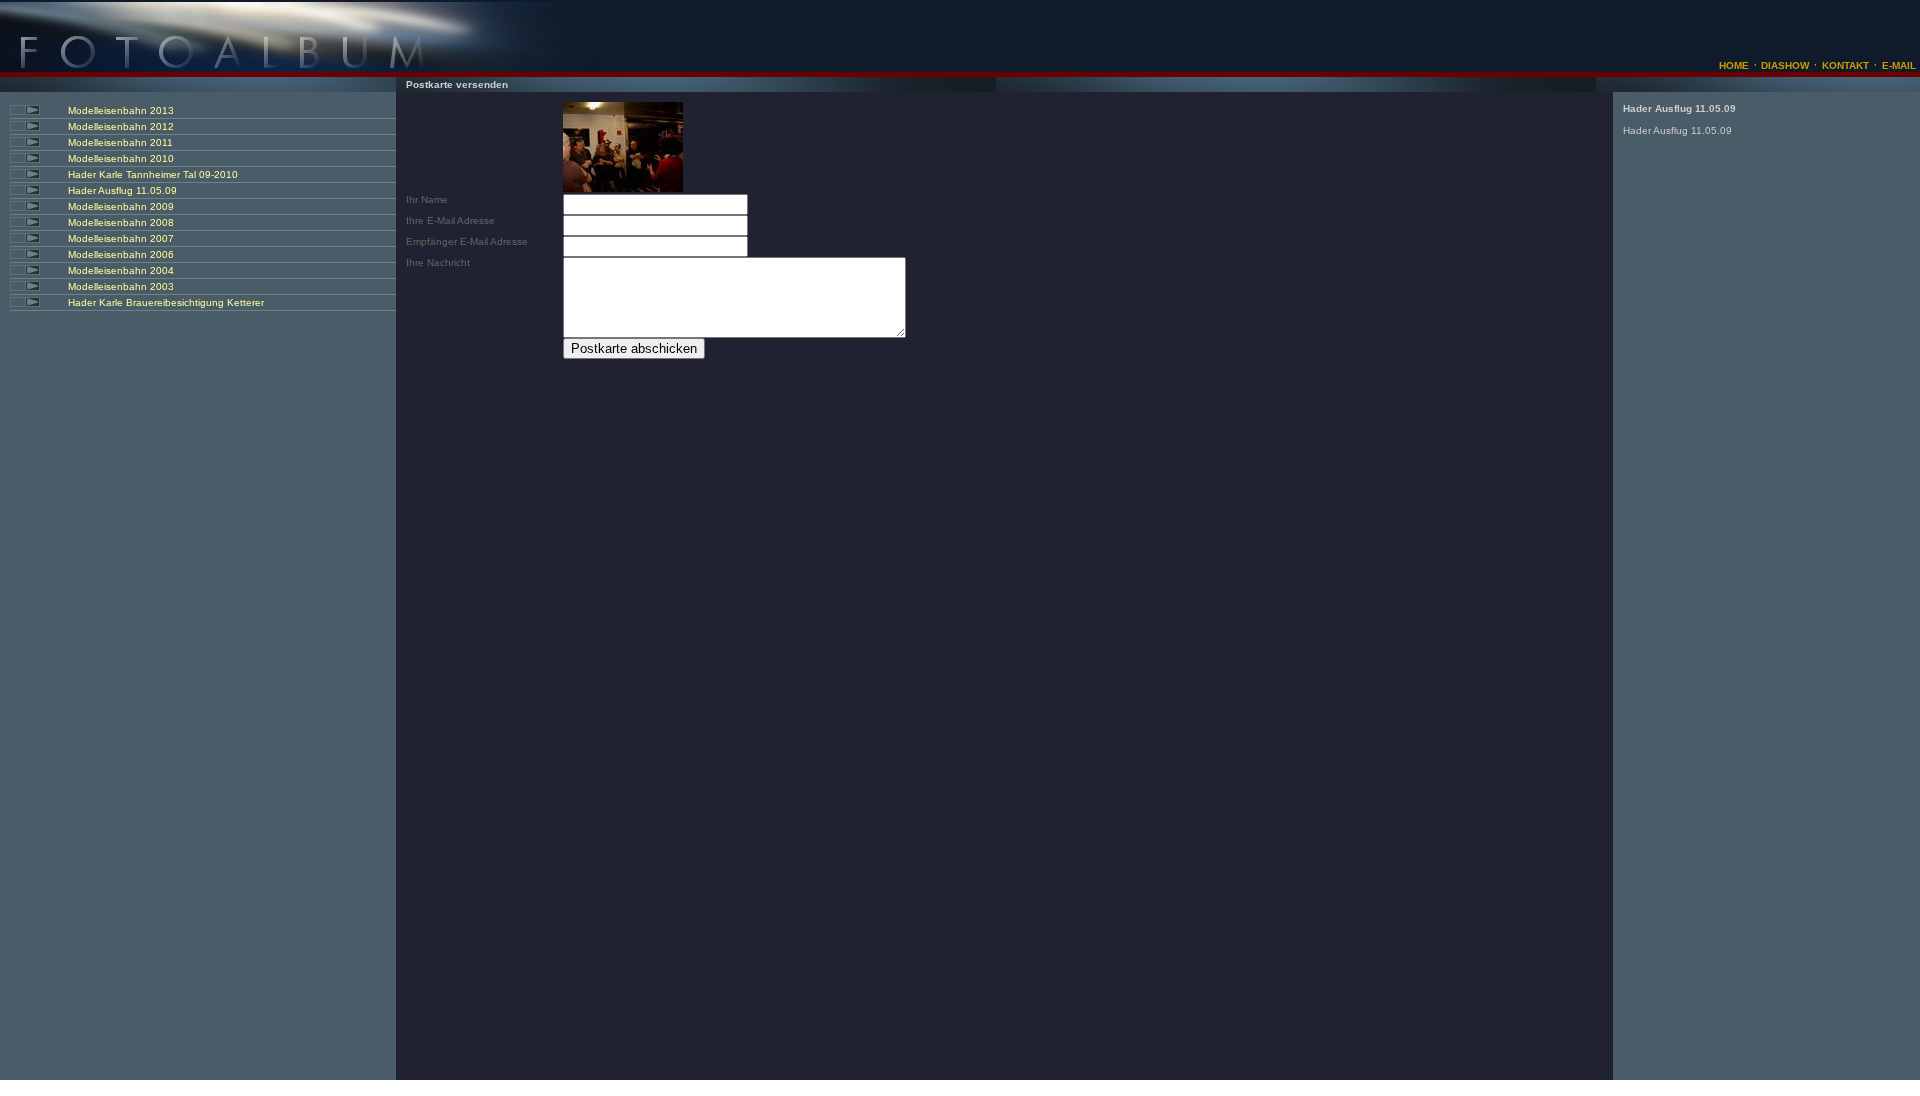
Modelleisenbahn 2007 (121, 238)
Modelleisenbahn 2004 (121, 270)
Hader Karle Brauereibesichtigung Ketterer (166, 302)
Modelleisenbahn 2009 (121, 206)
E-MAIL (1899, 65)
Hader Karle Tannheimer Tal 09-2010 (153, 174)
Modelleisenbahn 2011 (120, 142)
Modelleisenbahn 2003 (121, 286)
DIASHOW (1783, 65)
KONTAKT (1845, 65)
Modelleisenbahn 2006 (121, 254)
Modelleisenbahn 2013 (121, 110)
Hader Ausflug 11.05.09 (122, 190)
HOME (1734, 65)
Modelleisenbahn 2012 (121, 126)
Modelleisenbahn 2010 (121, 158)
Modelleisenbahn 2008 (121, 222)
